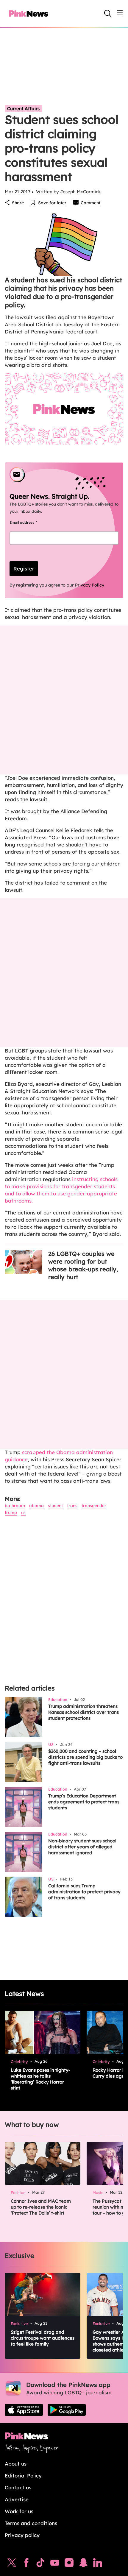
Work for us (19, 2511)
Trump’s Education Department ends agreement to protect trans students (84, 1802)
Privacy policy (22, 2535)
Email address (31, 522)
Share (18, 203)
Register (24, 569)
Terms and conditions (31, 2523)
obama (36, 1506)
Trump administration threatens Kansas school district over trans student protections (83, 1712)
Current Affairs (23, 109)
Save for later (52, 203)
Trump (11, 1512)
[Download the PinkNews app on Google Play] (67, 2410)
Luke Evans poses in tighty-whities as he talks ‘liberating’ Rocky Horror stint (40, 2079)
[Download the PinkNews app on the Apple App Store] (24, 2410)
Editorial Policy (23, 2476)
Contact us (18, 2487)
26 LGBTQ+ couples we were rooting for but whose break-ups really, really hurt (83, 1265)
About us (16, 2464)
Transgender (94, 1506)
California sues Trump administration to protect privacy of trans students (84, 1892)
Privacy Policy (90, 585)
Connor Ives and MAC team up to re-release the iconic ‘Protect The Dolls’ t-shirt (41, 2207)
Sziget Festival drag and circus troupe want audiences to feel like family (43, 2338)
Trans (72, 1506)
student (55, 1506)
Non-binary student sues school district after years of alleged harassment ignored (82, 1847)
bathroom (15, 1506)
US (23, 1512)
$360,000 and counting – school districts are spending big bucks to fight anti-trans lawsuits (85, 1757)
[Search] (108, 13)
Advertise (17, 2499)
